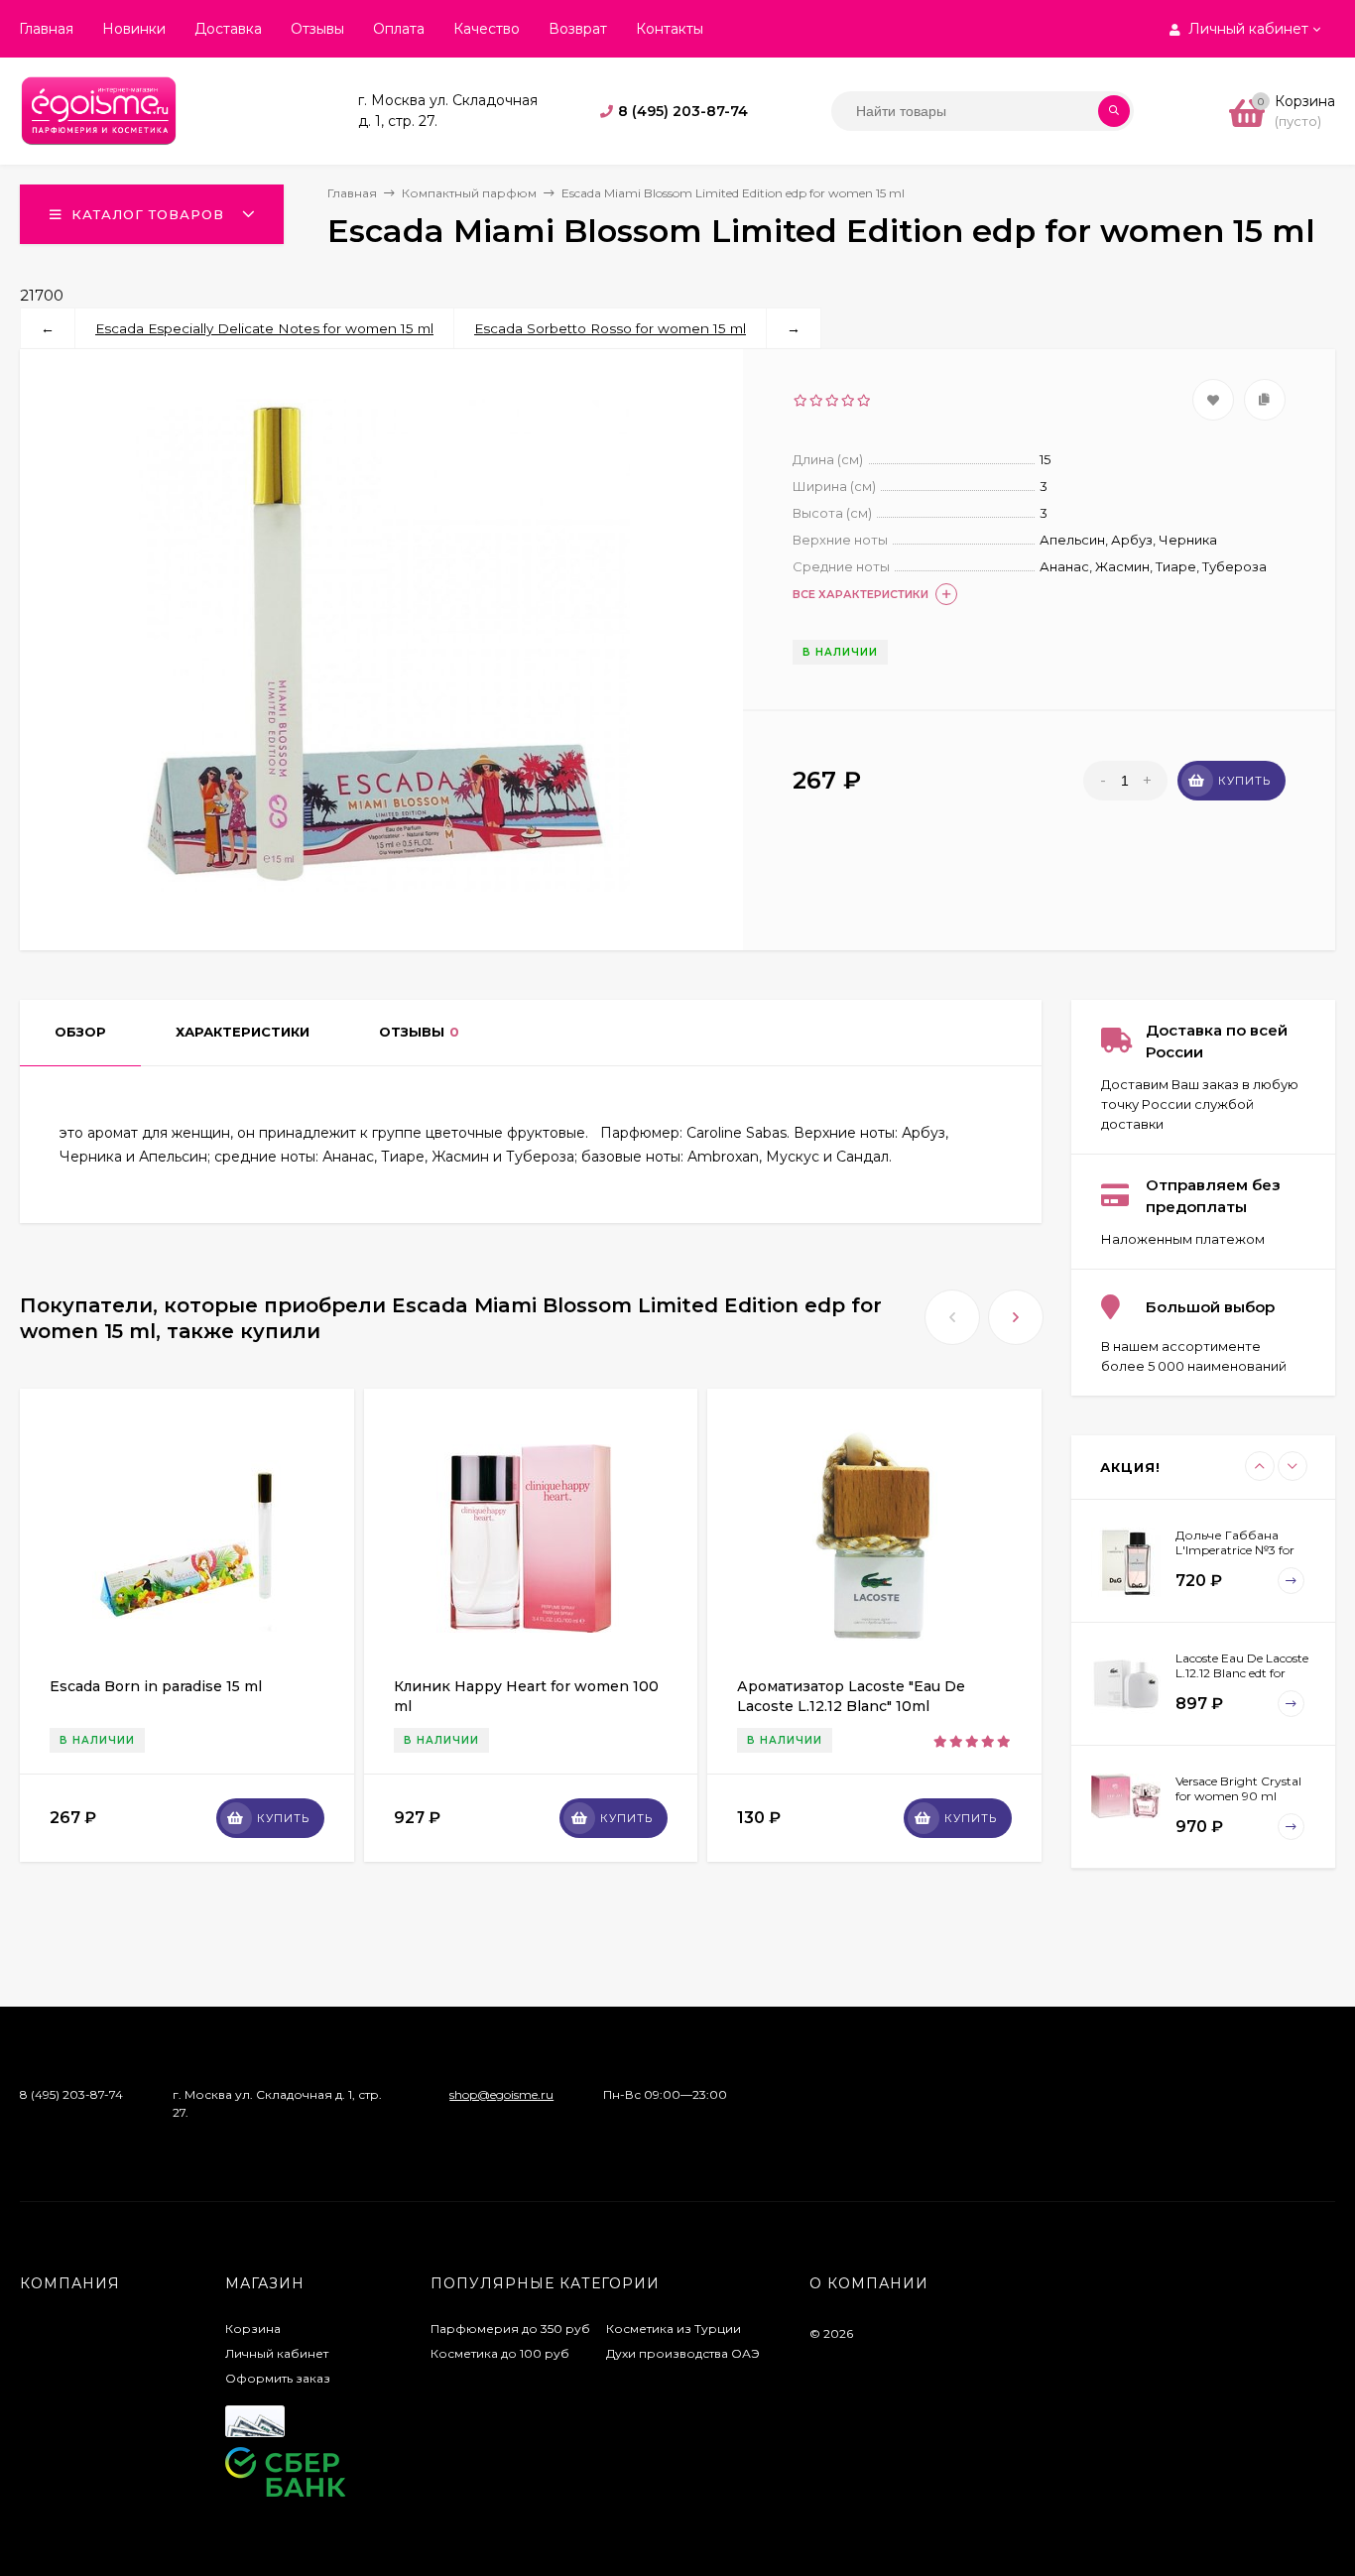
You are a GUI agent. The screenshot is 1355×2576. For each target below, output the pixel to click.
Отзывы (317, 29)
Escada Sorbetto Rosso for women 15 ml (610, 328)
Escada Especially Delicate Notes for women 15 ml (264, 328)
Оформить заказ (278, 2378)
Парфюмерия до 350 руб (510, 2329)
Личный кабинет (277, 2353)
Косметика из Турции (674, 2329)
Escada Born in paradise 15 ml (156, 1686)
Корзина (253, 2329)
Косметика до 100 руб (500, 2353)
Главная (46, 29)
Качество (487, 29)
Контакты (670, 29)
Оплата (399, 29)
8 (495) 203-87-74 (683, 111)
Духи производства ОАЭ (683, 2353)
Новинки (134, 29)
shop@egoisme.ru (501, 2094)
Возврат (578, 29)
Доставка (228, 29)
